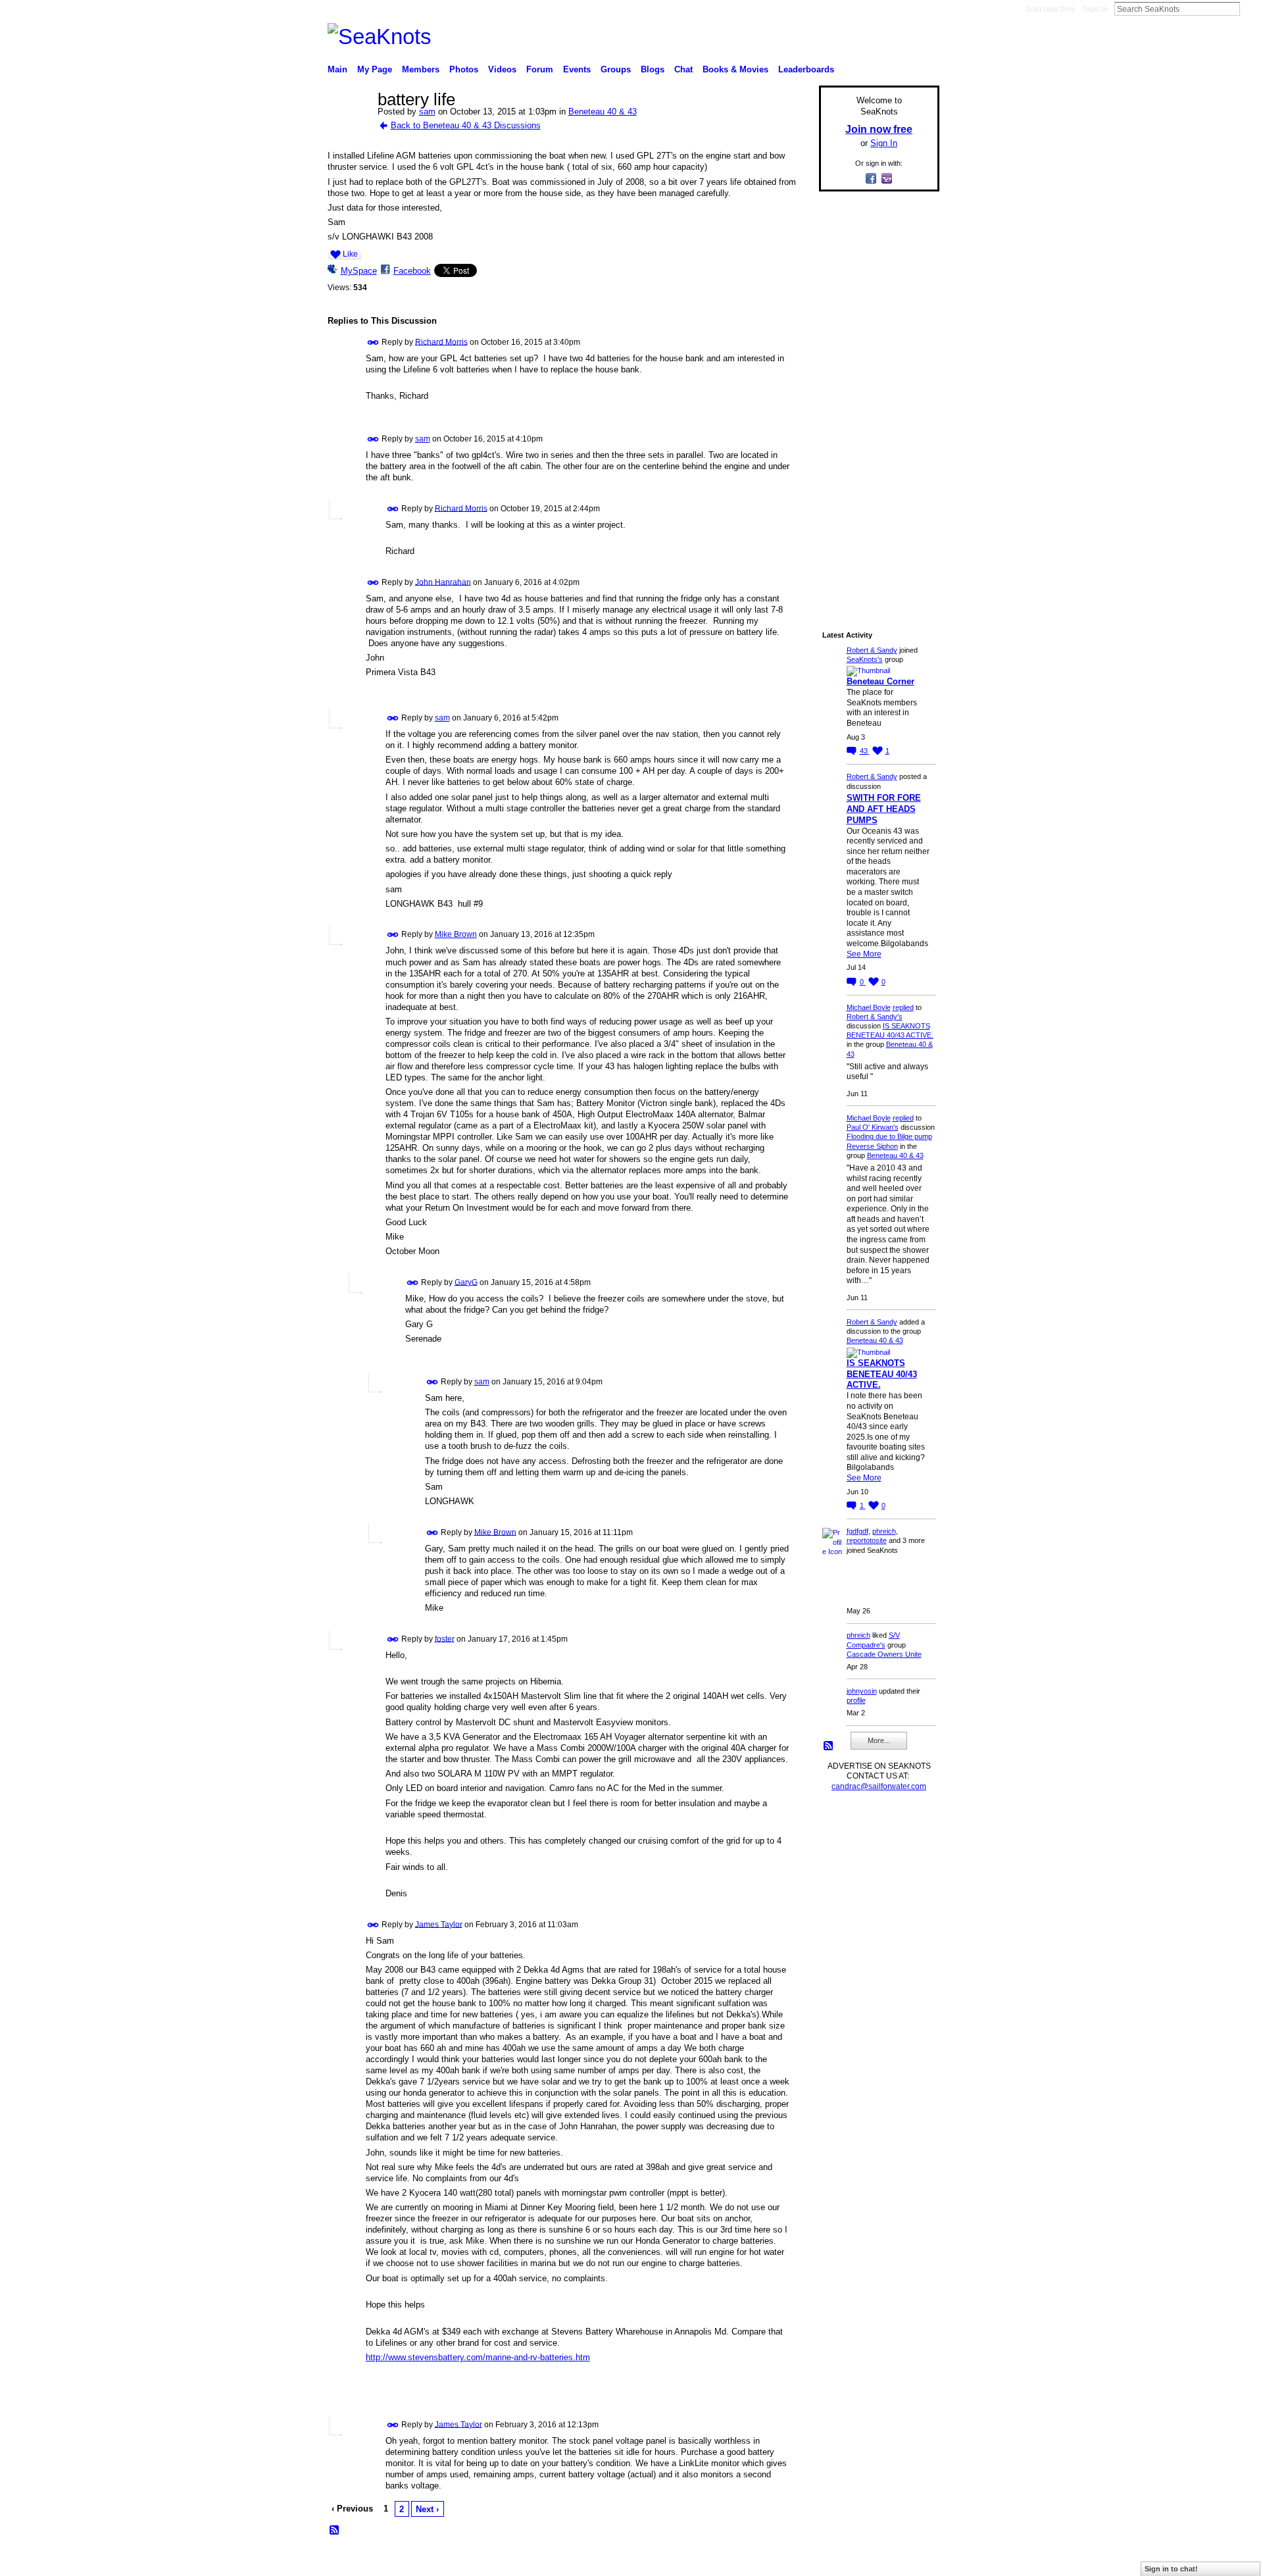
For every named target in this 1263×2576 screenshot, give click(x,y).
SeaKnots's (865, 659)
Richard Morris (441, 341)
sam (427, 112)
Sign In (1095, 9)
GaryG (466, 1282)
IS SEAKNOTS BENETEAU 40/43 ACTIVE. (882, 1374)
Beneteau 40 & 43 (603, 112)
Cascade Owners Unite (884, 1654)
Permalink (373, 342)
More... (879, 1740)
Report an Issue (842, 2561)
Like (350, 254)
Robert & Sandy (872, 650)
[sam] (349, 128)
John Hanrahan (443, 582)
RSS (335, 2531)
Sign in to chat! (1171, 2569)
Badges (790, 2561)
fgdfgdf (857, 1531)
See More (864, 954)
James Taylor (439, 1924)
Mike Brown (456, 934)
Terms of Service (910, 2561)
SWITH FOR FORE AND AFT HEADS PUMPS (884, 809)
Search (1251, 9)
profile (856, 1700)
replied (903, 1007)
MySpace (359, 271)
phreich (884, 1531)
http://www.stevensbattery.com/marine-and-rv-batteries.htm (478, 2357)
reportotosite (867, 1540)
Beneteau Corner (880, 681)
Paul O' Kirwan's (873, 1127)
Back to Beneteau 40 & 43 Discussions (466, 125)
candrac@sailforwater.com (879, 1786)
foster (445, 1638)
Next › (427, 2509)
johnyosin (862, 1691)
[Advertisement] (875, 399)
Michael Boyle (869, 1007)
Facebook (412, 271)
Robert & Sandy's (875, 1017)
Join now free (1051, 9)
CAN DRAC (419, 2561)
